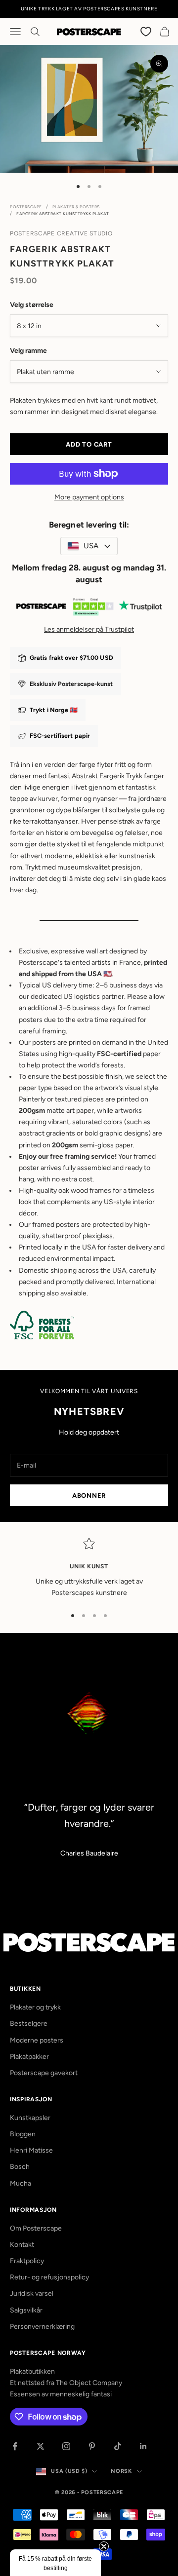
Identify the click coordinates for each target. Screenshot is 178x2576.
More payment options (89, 497)
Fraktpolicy (27, 2261)
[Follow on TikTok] (118, 2446)
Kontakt (22, 2245)
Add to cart (89, 444)
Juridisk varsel (32, 2293)
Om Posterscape (36, 2228)
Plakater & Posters (76, 207)
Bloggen (23, 2134)
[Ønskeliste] (146, 31)
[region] (89, 1568)
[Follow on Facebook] (15, 2446)
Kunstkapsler (30, 2118)
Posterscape (26, 207)
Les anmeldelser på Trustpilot (89, 629)
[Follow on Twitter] (41, 2446)
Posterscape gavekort (44, 2073)
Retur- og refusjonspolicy (49, 2277)
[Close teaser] (104, 2546)
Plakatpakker (29, 2057)
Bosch (20, 2167)
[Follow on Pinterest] (92, 2446)
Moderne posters (37, 2040)
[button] (55, 2563)
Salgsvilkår (26, 2310)
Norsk (121, 2471)
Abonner (89, 1496)
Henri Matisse (31, 2150)
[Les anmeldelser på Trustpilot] (89, 608)
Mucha (21, 2183)
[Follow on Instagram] (66, 2446)
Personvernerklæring (42, 2327)
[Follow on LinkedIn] (143, 2446)
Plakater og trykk (35, 2007)
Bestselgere (29, 2024)
